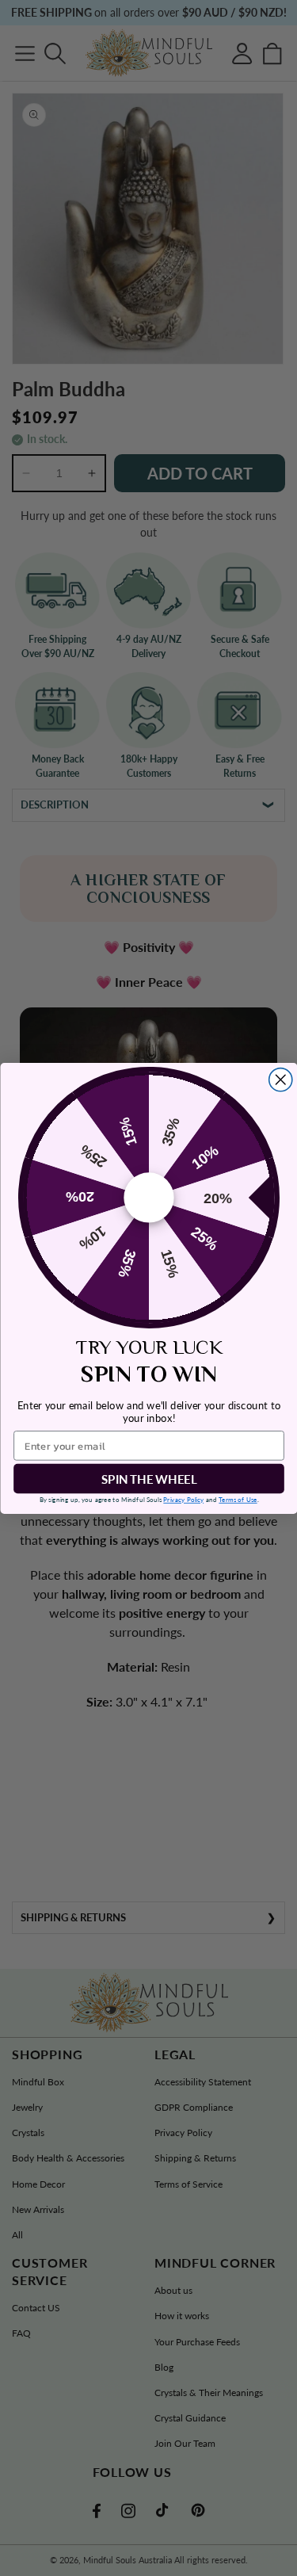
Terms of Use (238, 1499)
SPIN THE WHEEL (149, 1478)
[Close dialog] (280, 1079)
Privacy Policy (183, 1499)
